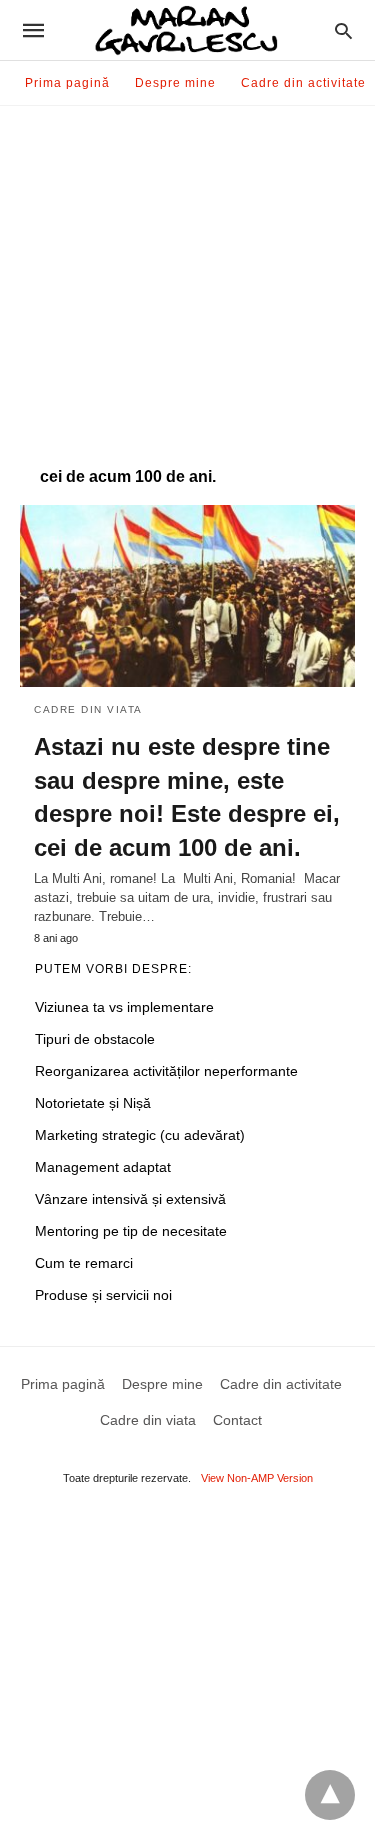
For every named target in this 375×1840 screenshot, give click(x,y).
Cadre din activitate (303, 83)
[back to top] (330, 1795)
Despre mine (175, 83)
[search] (343, 30)
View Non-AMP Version (257, 1478)
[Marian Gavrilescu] (186, 30)
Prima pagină (67, 83)
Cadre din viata (88, 709)
